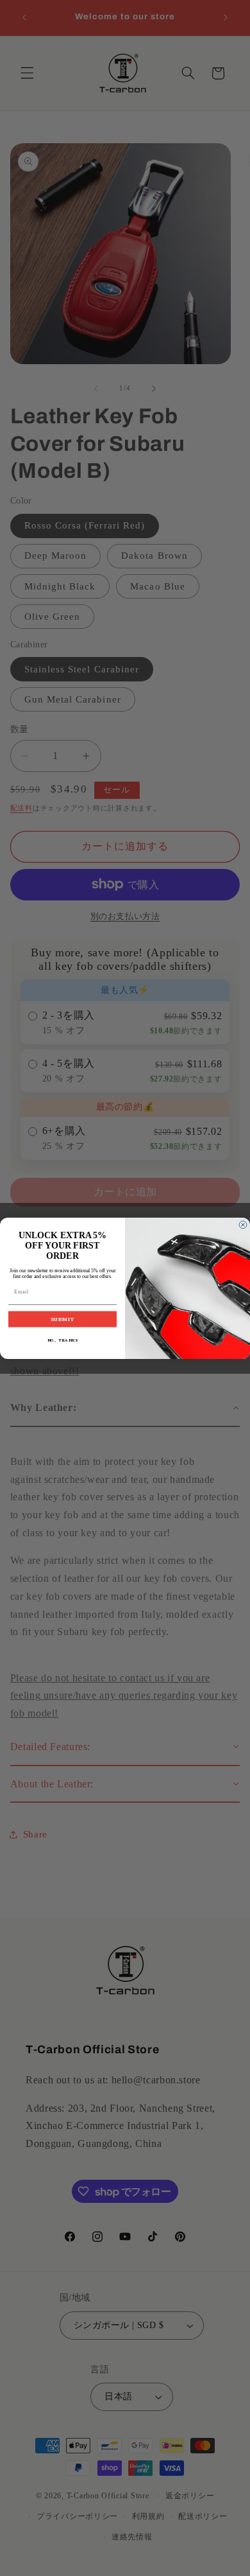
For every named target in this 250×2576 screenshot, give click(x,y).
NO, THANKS (63, 1340)
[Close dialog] (243, 1225)
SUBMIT (63, 1319)
